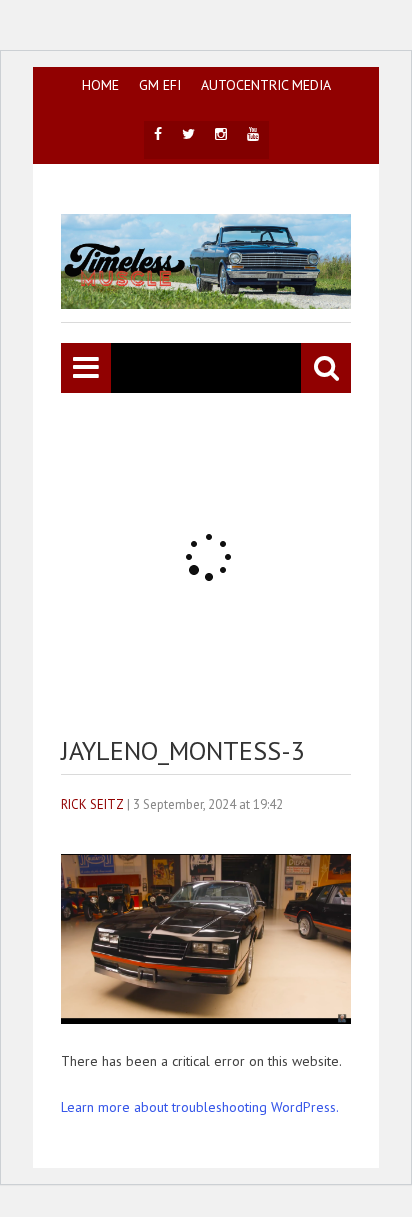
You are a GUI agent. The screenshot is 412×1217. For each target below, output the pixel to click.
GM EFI (160, 85)
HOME (100, 85)
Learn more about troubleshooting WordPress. (200, 1107)
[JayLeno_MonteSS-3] (206, 1019)
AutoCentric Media (266, 85)
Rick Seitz (92, 804)
